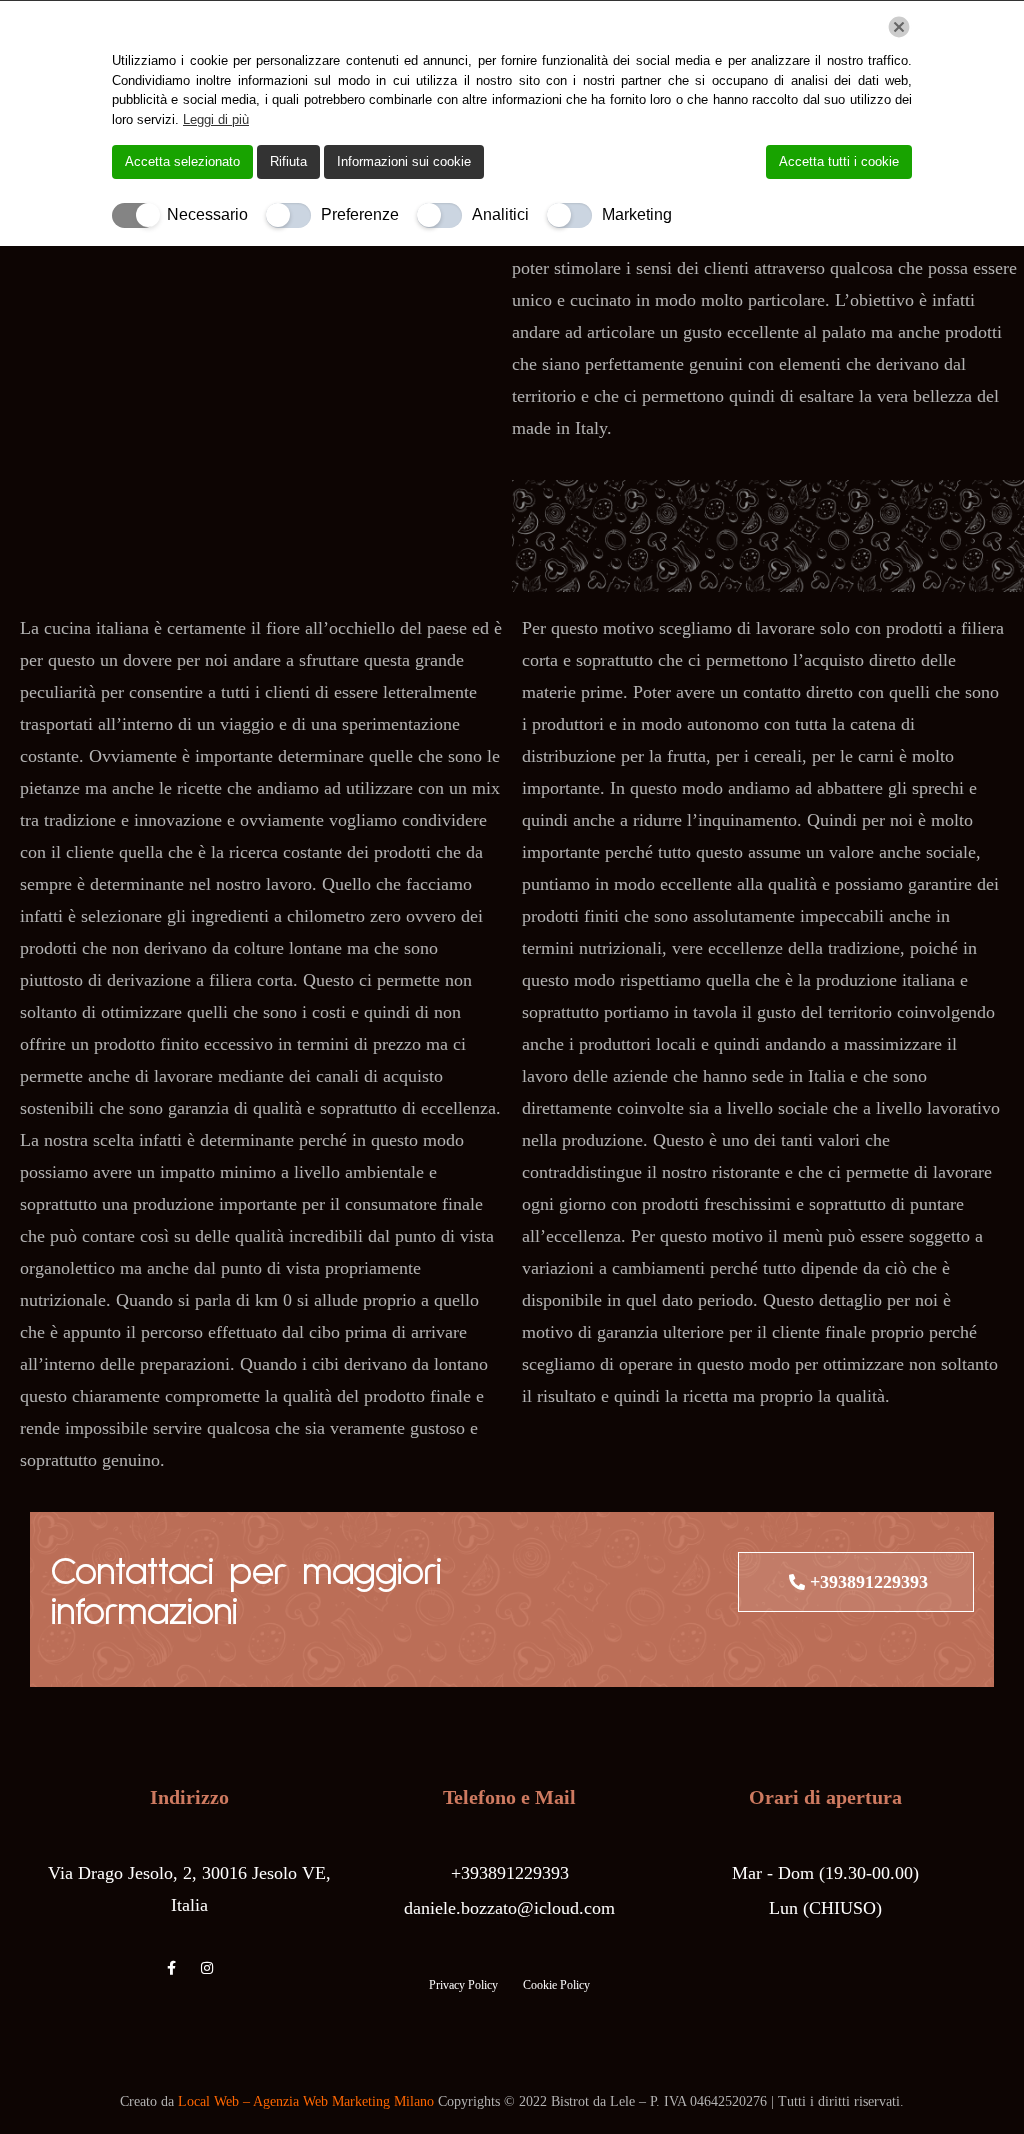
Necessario (207, 214)
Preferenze (360, 214)
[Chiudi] (899, 27)
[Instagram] (207, 1968)
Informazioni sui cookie (404, 161)
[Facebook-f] (172, 1968)
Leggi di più (216, 119)
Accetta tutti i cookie (839, 161)
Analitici (500, 214)
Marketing (637, 214)
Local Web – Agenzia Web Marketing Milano (308, 2101)
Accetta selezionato (182, 161)
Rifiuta (288, 161)
